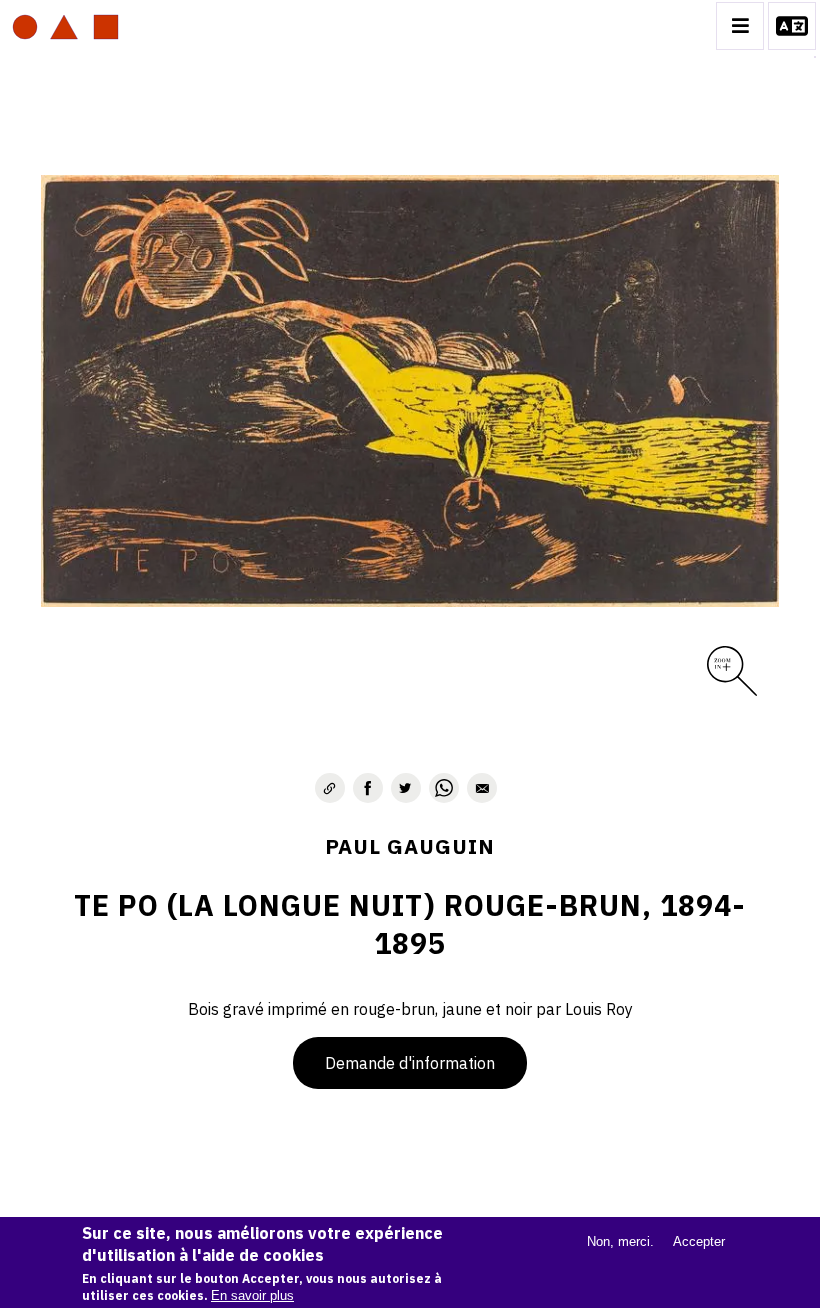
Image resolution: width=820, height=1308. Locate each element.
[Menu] (740, 26)
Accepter (699, 1241)
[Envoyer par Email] (482, 788)
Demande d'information (410, 1063)
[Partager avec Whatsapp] (444, 788)
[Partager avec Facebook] (368, 788)
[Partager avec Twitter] (406, 788)
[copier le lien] (330, 788)
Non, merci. (620, 1241)
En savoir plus (252, 1295)
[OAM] (65, 26)
